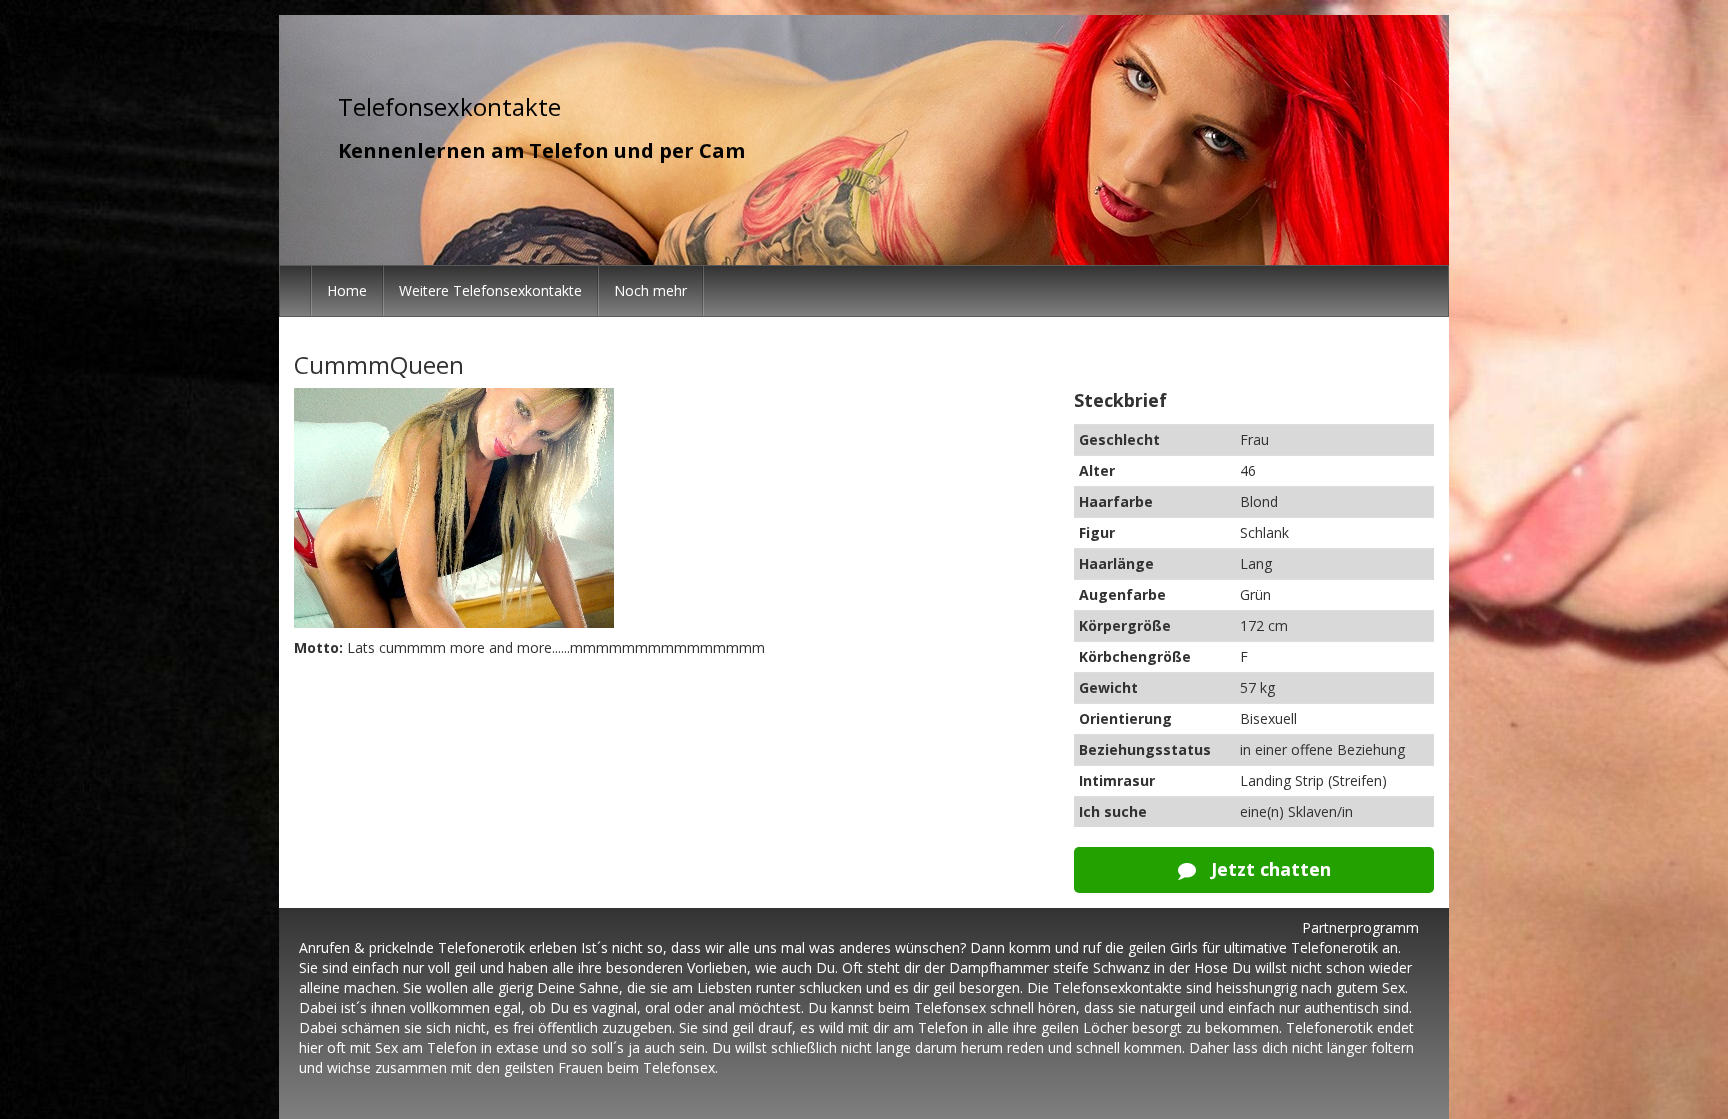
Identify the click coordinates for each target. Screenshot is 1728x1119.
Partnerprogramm (1360, 927)
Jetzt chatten (1268, 869)
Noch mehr (650, 290)
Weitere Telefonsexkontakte (490, 290)
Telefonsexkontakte (449, 106)
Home (347, 290)
